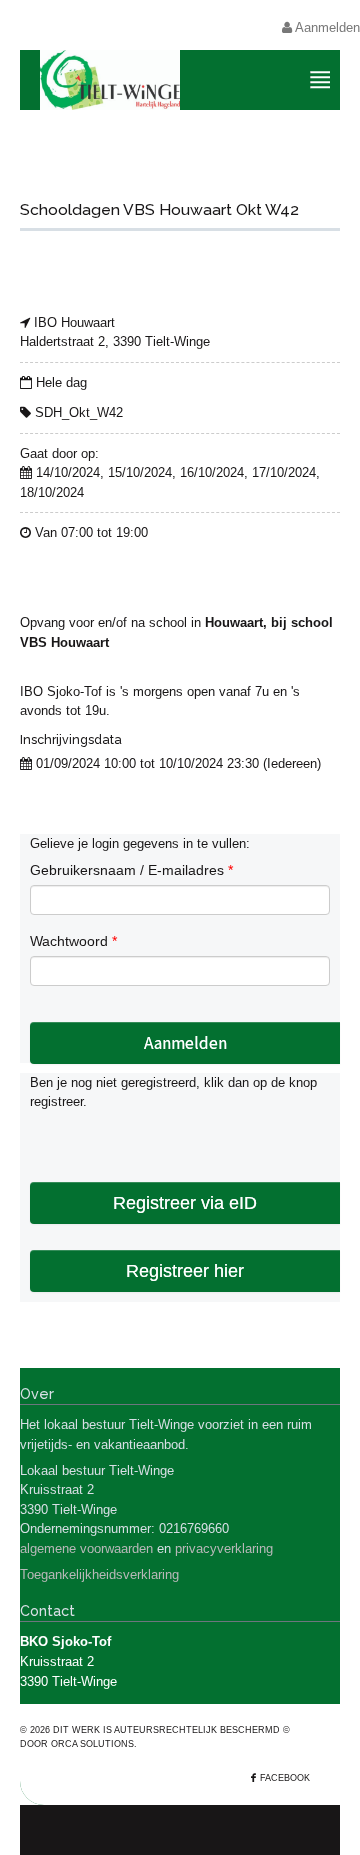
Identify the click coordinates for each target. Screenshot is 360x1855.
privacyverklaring (224, 1548)
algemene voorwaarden (86, 1548)
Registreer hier (185, 1271)
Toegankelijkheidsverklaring (99, 1574)
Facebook (285, 1778)
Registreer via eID (185, 1203)
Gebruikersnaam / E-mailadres (131, 870)
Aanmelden (326, 27)
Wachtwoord (73, 941)
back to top (180, 1830)
